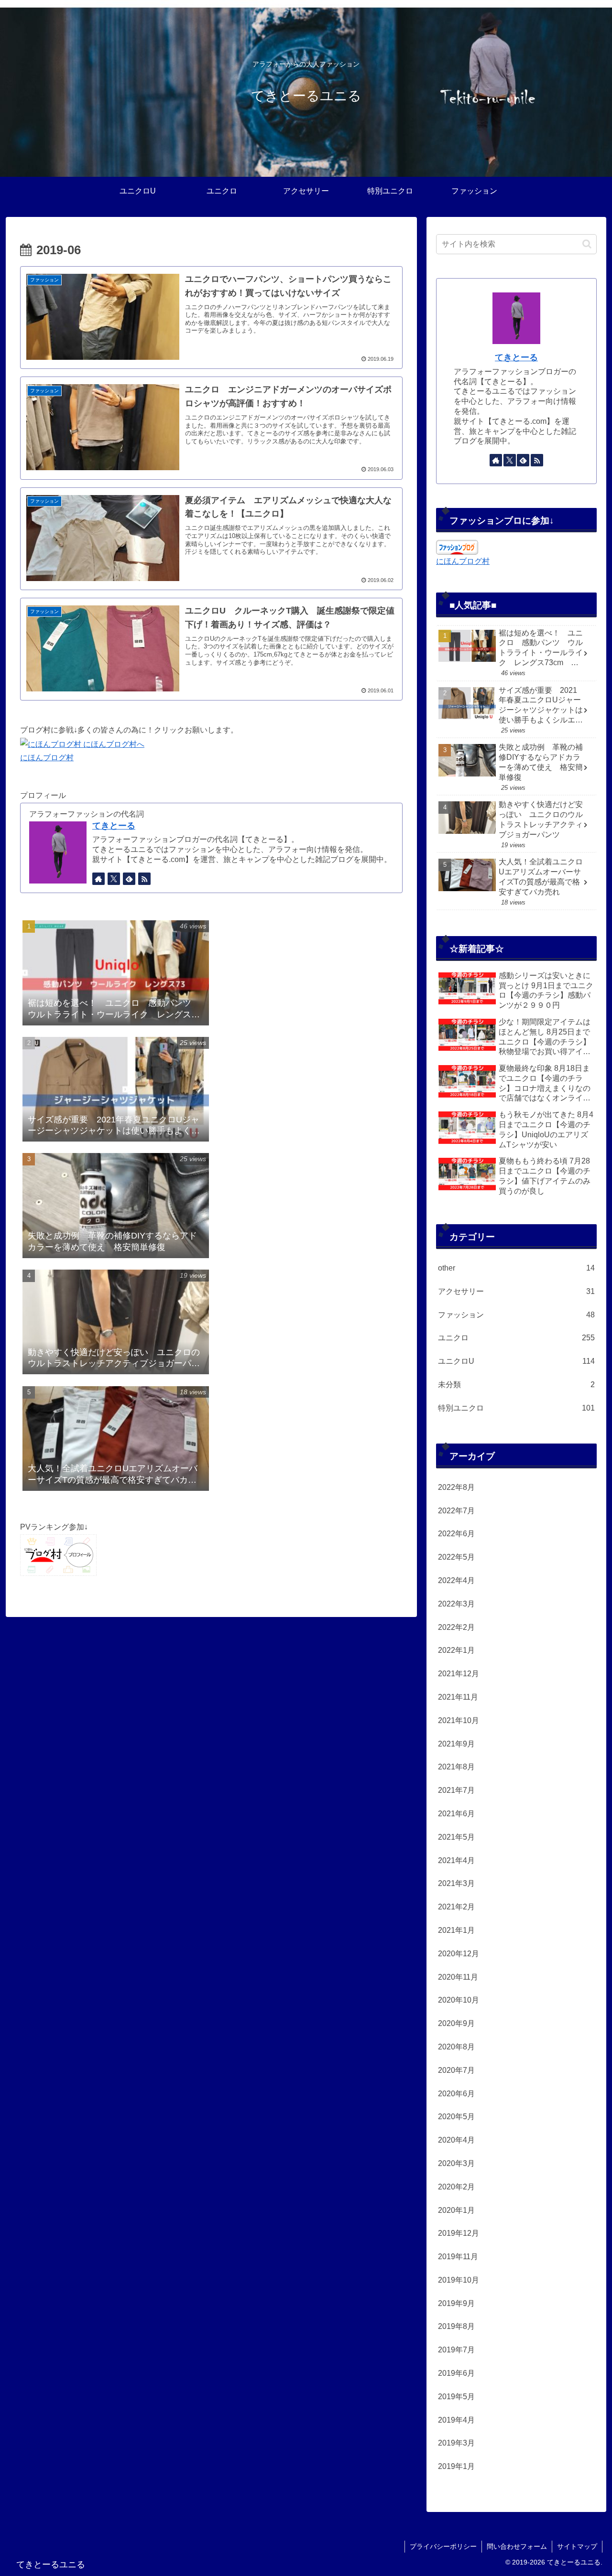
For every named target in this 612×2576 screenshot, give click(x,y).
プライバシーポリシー (443, 2546)
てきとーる (114, 826)
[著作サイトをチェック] (98, 879)
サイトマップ (577, 2546)
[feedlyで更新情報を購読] (129, 879)
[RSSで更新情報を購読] (144, 879)
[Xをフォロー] (114, 879)
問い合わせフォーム (517, 2546)
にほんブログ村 (47, 758)
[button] (587, 244)
